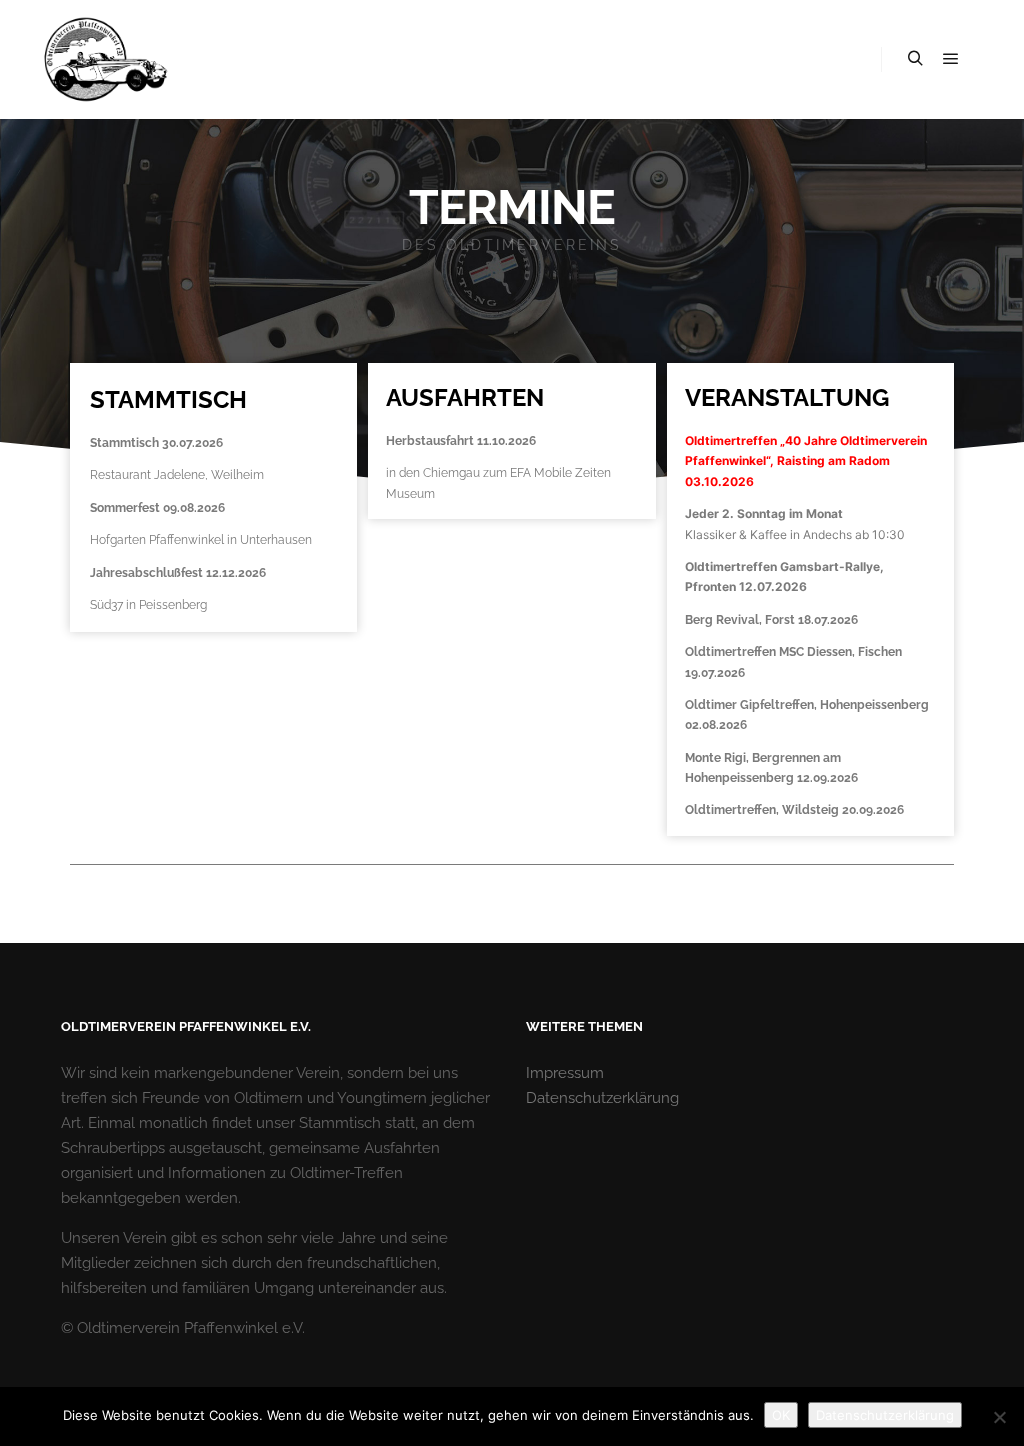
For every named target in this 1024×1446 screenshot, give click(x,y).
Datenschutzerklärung (602, 1098)
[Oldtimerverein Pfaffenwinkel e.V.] (104, 59)
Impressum (565, 1073)
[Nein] (999, 1417)
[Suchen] (915, 59)
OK (781, 1415)
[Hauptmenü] (951, 59)
